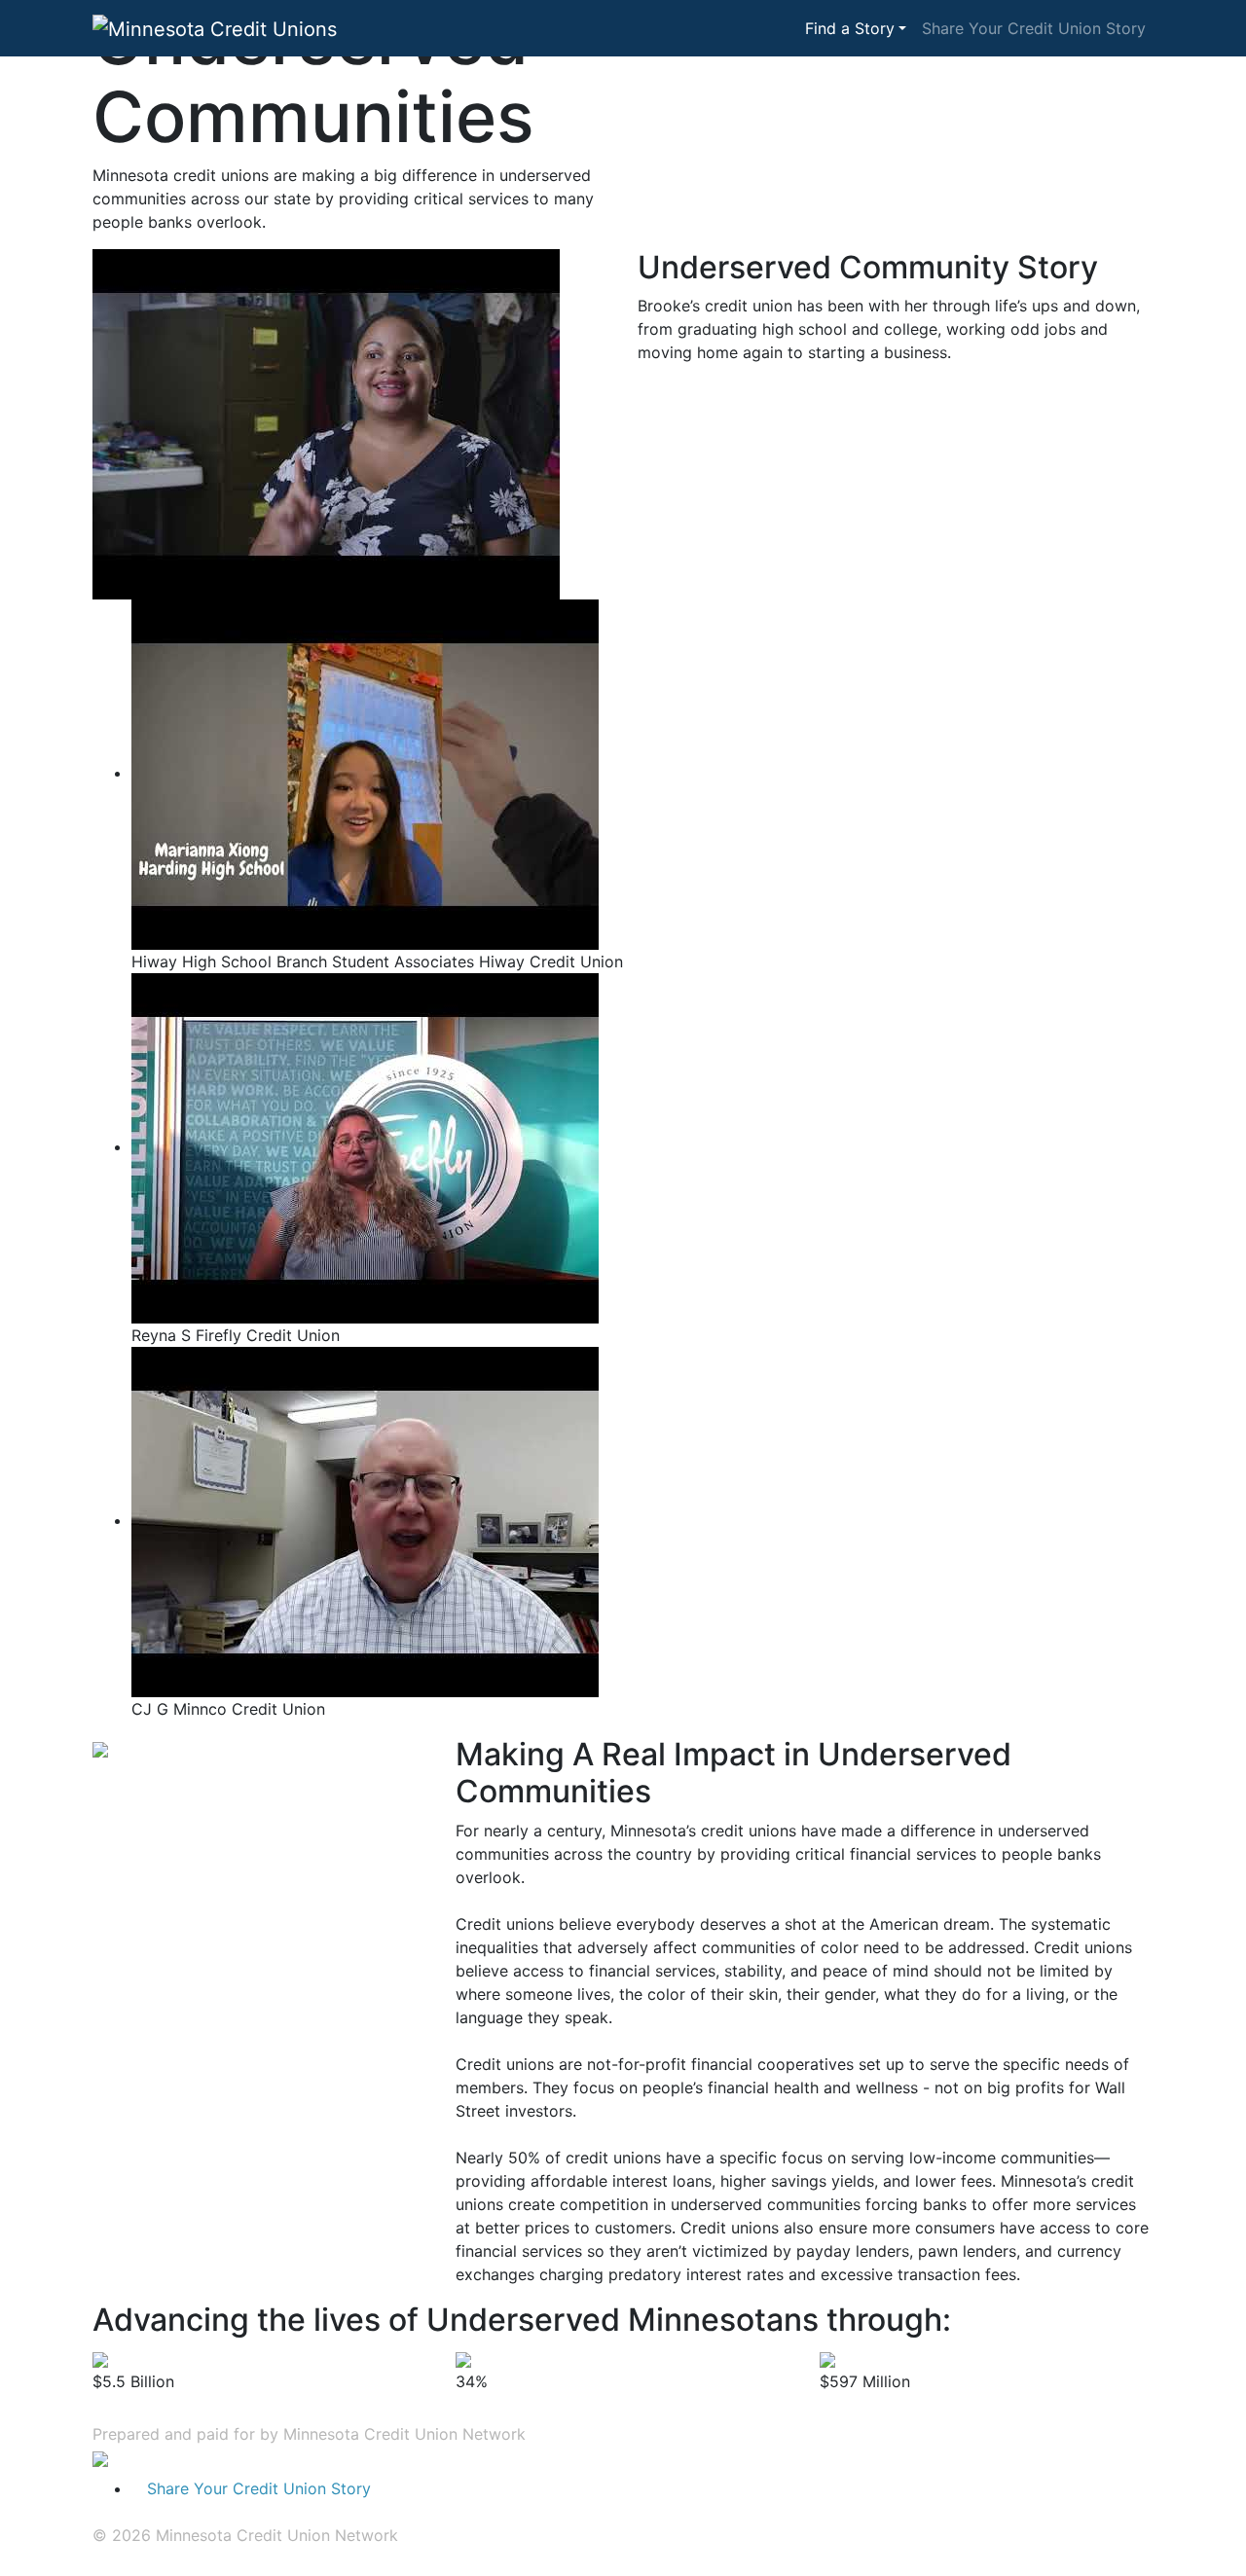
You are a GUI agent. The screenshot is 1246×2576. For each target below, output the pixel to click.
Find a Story (850, 28)
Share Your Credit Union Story (1034, 28)
